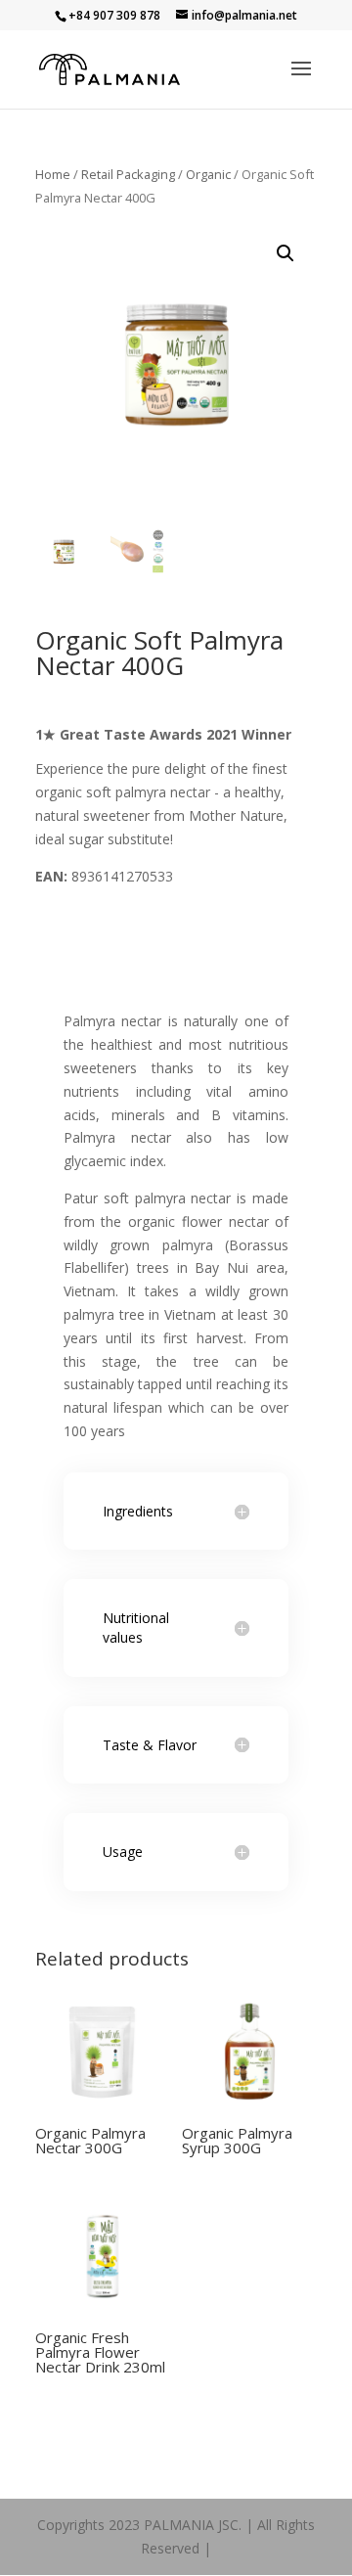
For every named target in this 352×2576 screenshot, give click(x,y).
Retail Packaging (128, 174)
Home (53, 174)
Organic (208, 174)
